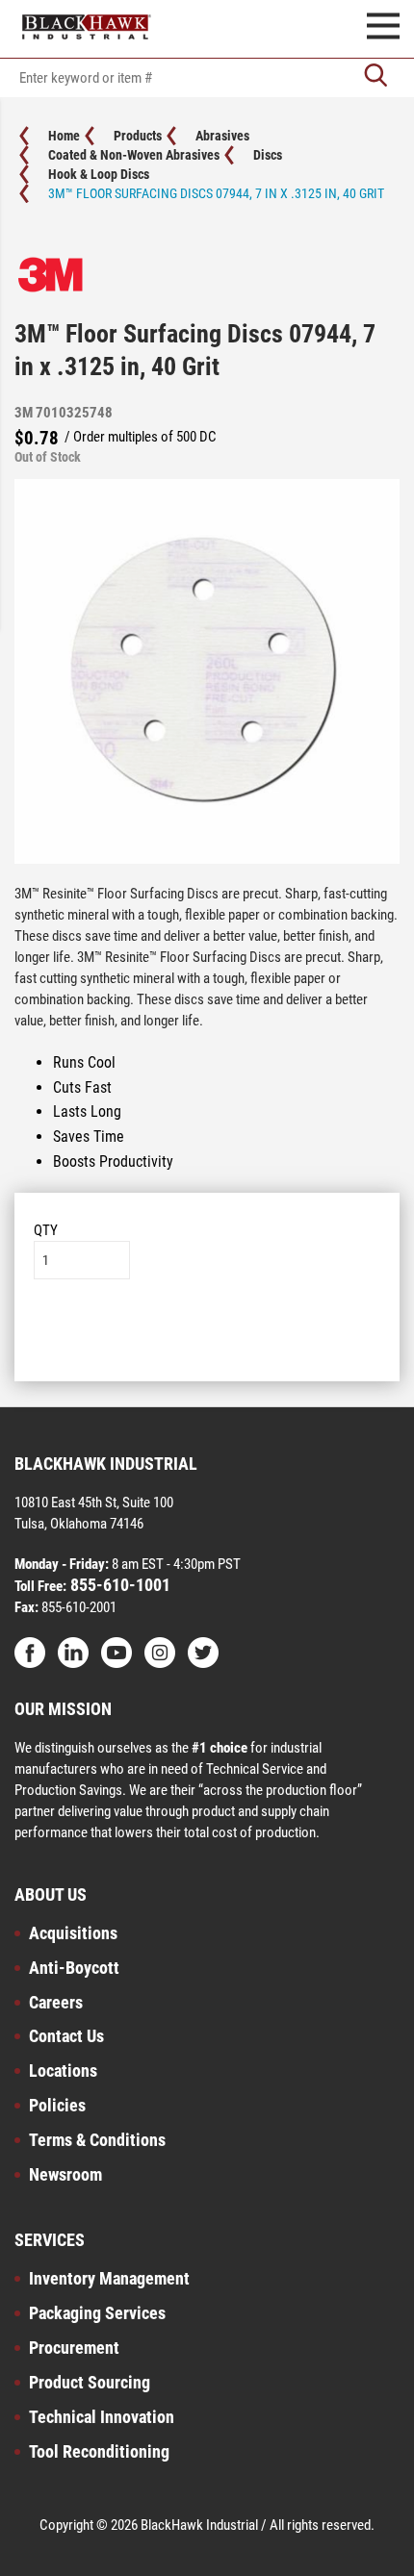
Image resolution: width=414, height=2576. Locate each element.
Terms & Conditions (97, 2140)
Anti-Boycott (74, 1968)
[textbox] (207, 78)
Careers (56, 2002)
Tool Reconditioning (99, 2451)
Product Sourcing (90, 2382)
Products (138, 136)
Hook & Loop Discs (99, 174)
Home (64, 136)
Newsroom (65, 2174)
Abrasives (222, 136)
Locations (63, 2071)
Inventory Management (109, 2278)
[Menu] (383, 29)
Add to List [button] (207, 1338)
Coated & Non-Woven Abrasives (134, 155)
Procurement (74, 2348)
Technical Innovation (102, 2417)
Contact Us (66, 2036)
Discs (268, 155)
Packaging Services (97, 2313)
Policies (57, 2105)
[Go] (375, 77)
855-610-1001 (118, 1585)
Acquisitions (73, 1933)
